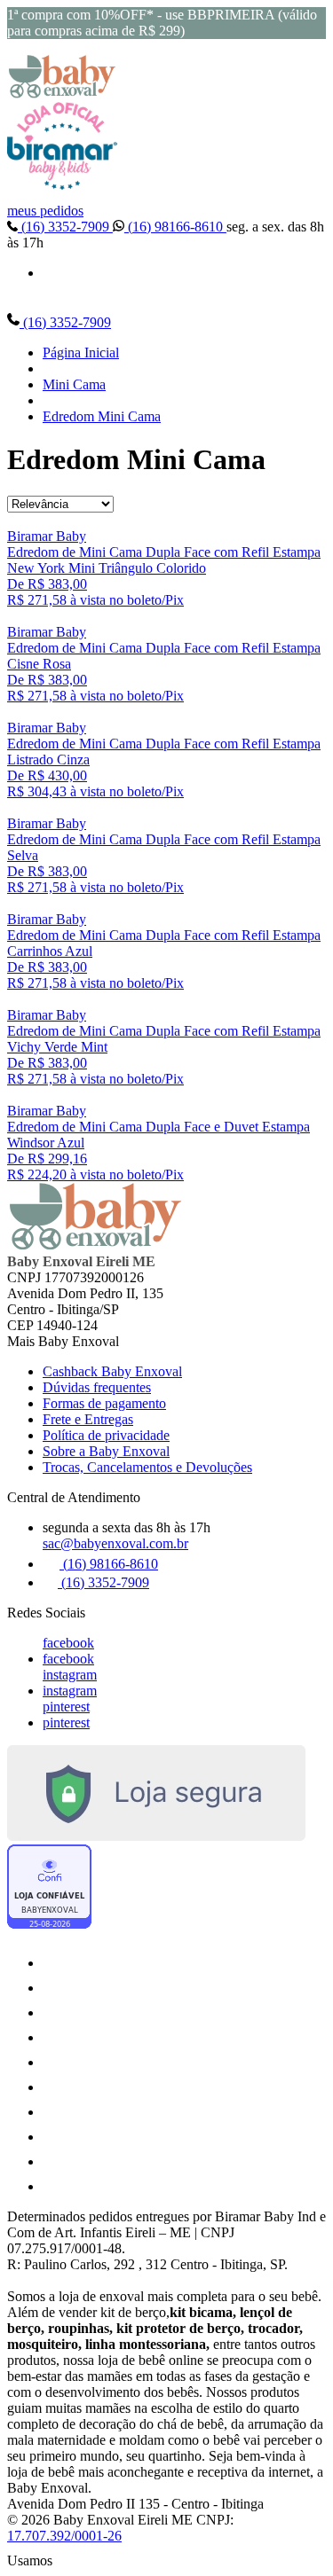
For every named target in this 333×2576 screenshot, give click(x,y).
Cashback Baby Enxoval (112, 1371)
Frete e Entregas (88, 1419)
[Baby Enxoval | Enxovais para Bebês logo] (62, 94)
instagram (70, 1675)
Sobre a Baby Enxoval (106, 1451)
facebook (68, 1643)
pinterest (66, 1707)
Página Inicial (81, 352)
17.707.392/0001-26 (64, 2536)
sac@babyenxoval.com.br (115, 1543)
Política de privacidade (106, 1435)
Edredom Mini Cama (102, 416)
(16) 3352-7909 (65, 227)
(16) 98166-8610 (175, 227)
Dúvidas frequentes (97, 1387)
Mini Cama (74, 384)
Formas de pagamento (104, 1403)
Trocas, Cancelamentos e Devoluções (147, 1467)
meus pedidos (45, 211)
